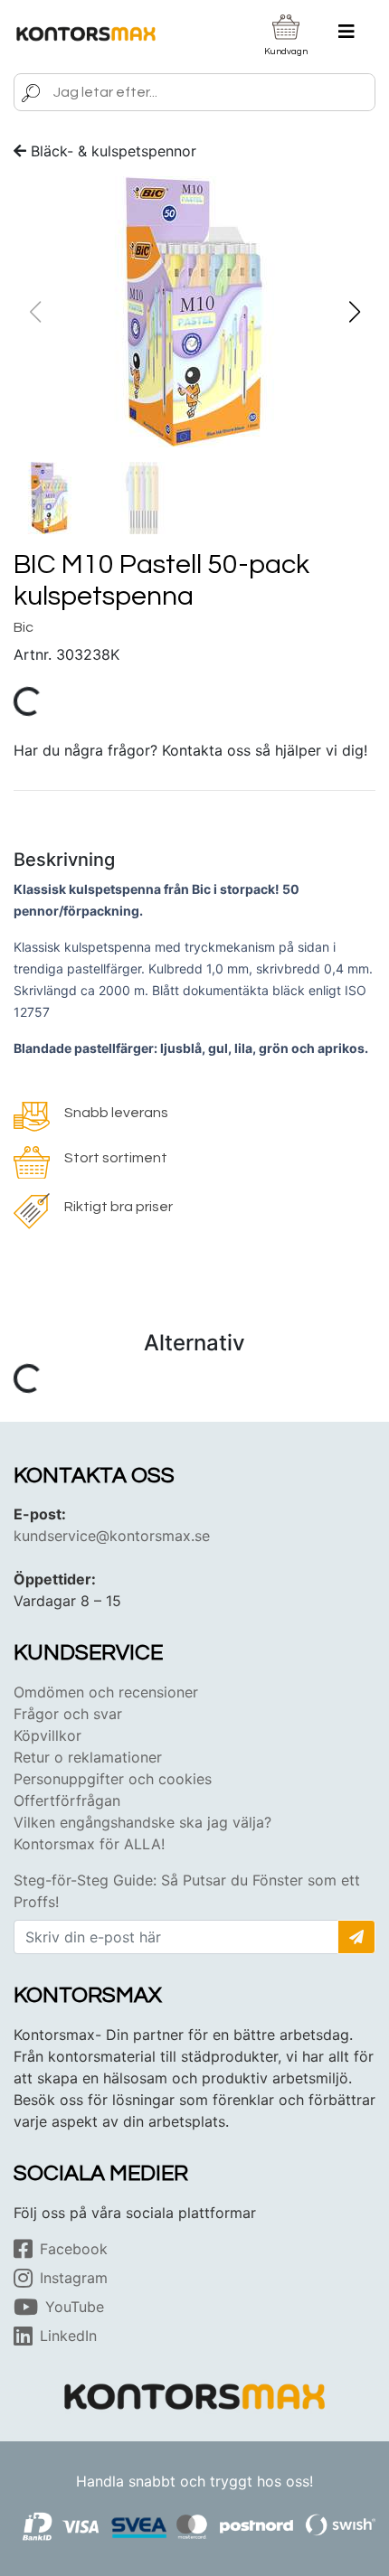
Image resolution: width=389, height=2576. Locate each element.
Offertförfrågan (67, 1800)
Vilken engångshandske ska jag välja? (142, 1822)
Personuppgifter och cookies (113, 1779)
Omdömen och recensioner (106, 1692)
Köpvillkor (47, 1735)
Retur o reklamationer (88, 1757)
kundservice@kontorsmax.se (112, 1536)
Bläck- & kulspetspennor (114, 151)
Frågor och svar (68, 1714)
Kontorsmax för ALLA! (89, 1844)
